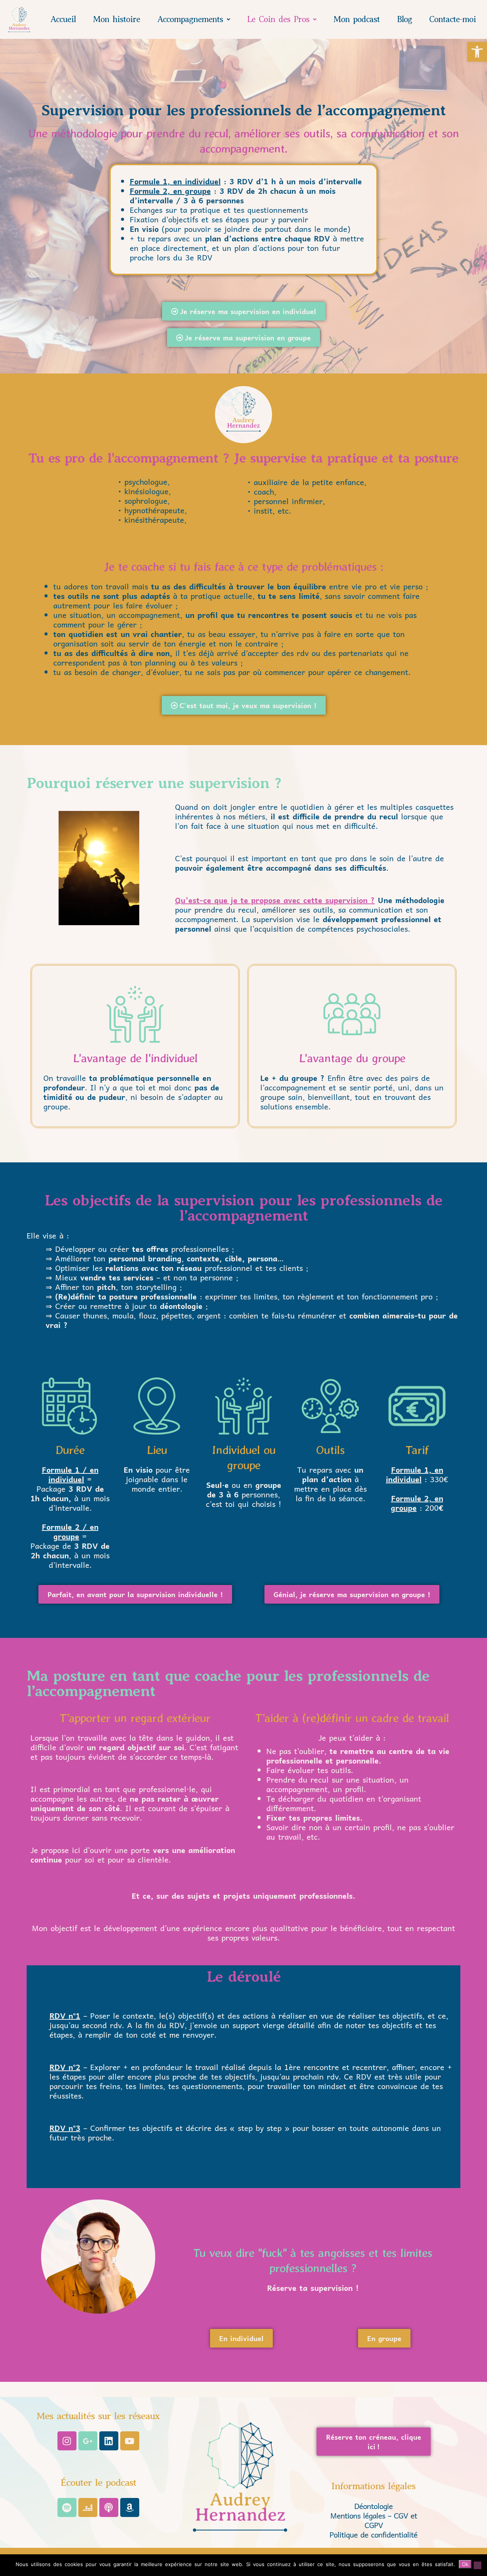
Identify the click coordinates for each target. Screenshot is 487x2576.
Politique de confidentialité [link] (373, 2535)
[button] (193, 19)
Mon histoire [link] (116, 19)
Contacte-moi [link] (453, 19)
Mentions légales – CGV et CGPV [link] (374, 2520)
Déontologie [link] (373, 2506)
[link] (477, 52)
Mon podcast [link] (356, 19)
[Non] (477, 2565)
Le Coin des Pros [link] (278, 19)
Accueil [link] (63, 19)
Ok (465, 2564)
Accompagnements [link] (190, 19)
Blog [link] (404, 19)
